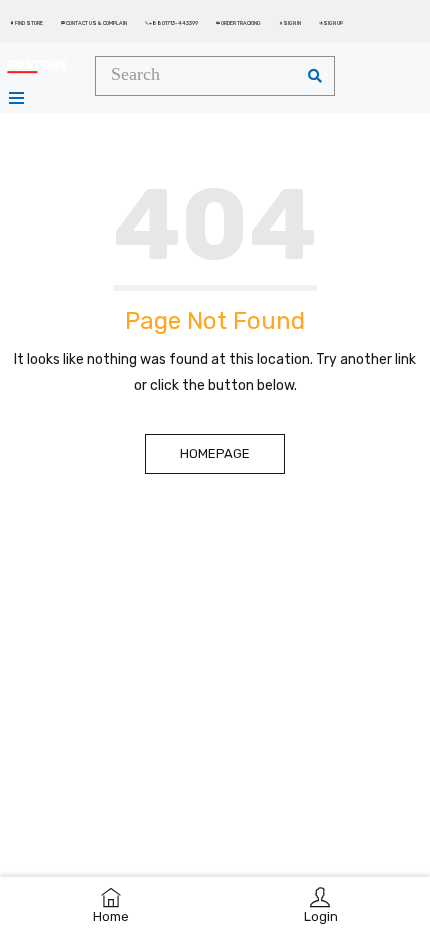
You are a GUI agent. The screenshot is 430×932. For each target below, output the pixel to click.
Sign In (290, 23)
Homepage (215, 453)
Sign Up (331, 23)
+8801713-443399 (171, 23)
